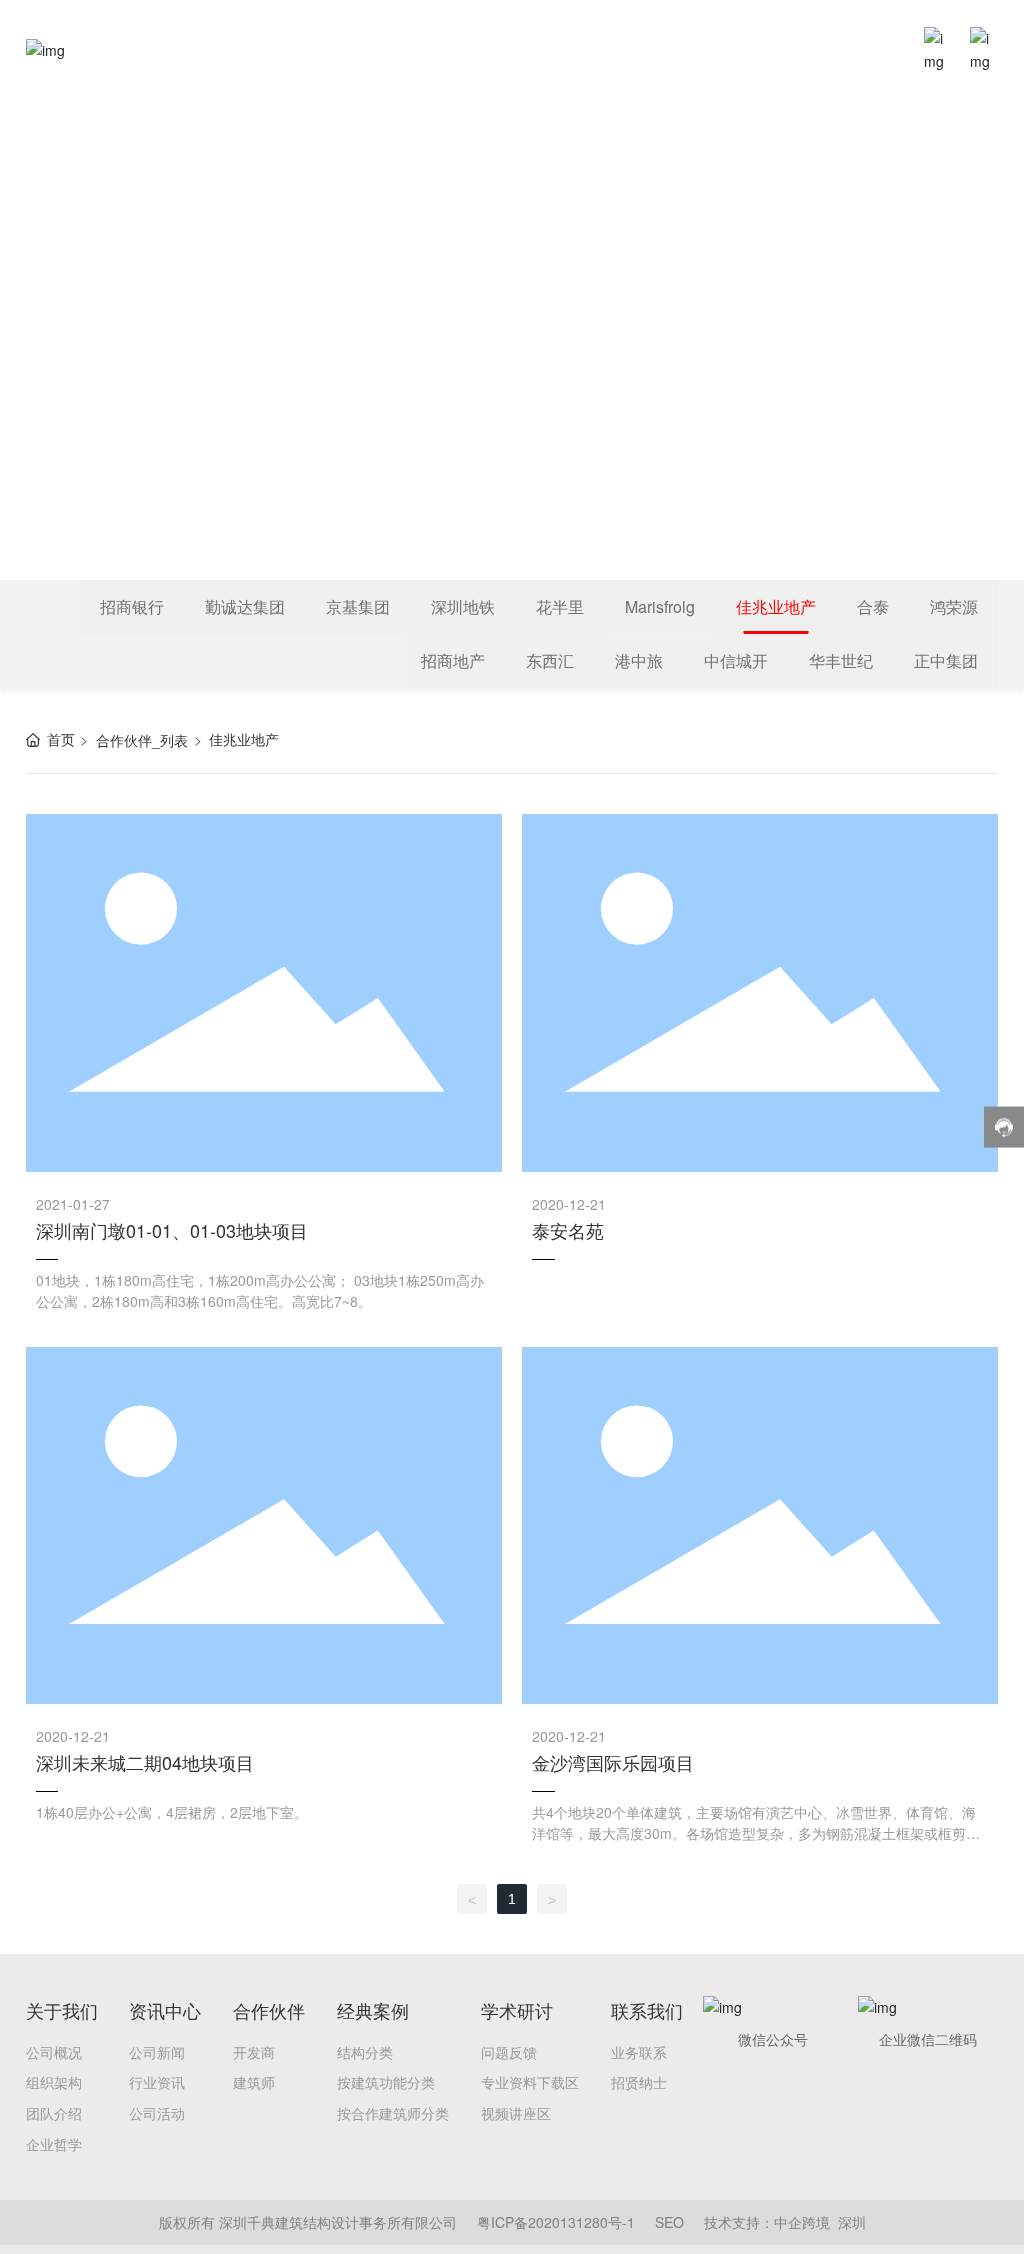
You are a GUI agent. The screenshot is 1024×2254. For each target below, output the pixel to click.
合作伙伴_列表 (142, 740)
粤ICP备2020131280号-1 (556, 2222)
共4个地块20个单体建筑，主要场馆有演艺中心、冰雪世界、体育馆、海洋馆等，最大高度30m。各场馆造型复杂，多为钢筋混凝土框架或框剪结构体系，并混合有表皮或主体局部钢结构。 (756, 1833)
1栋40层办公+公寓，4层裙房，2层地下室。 (172, 1812)
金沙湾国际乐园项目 (613, 1762)
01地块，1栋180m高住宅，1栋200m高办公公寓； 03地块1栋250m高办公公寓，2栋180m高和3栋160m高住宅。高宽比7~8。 (260, 1290)
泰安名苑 (568, 1230)
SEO (669, 2222)
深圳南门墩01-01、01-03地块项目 (172, 1230)
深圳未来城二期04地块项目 (145, 1762)
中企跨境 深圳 (820, 2222)
